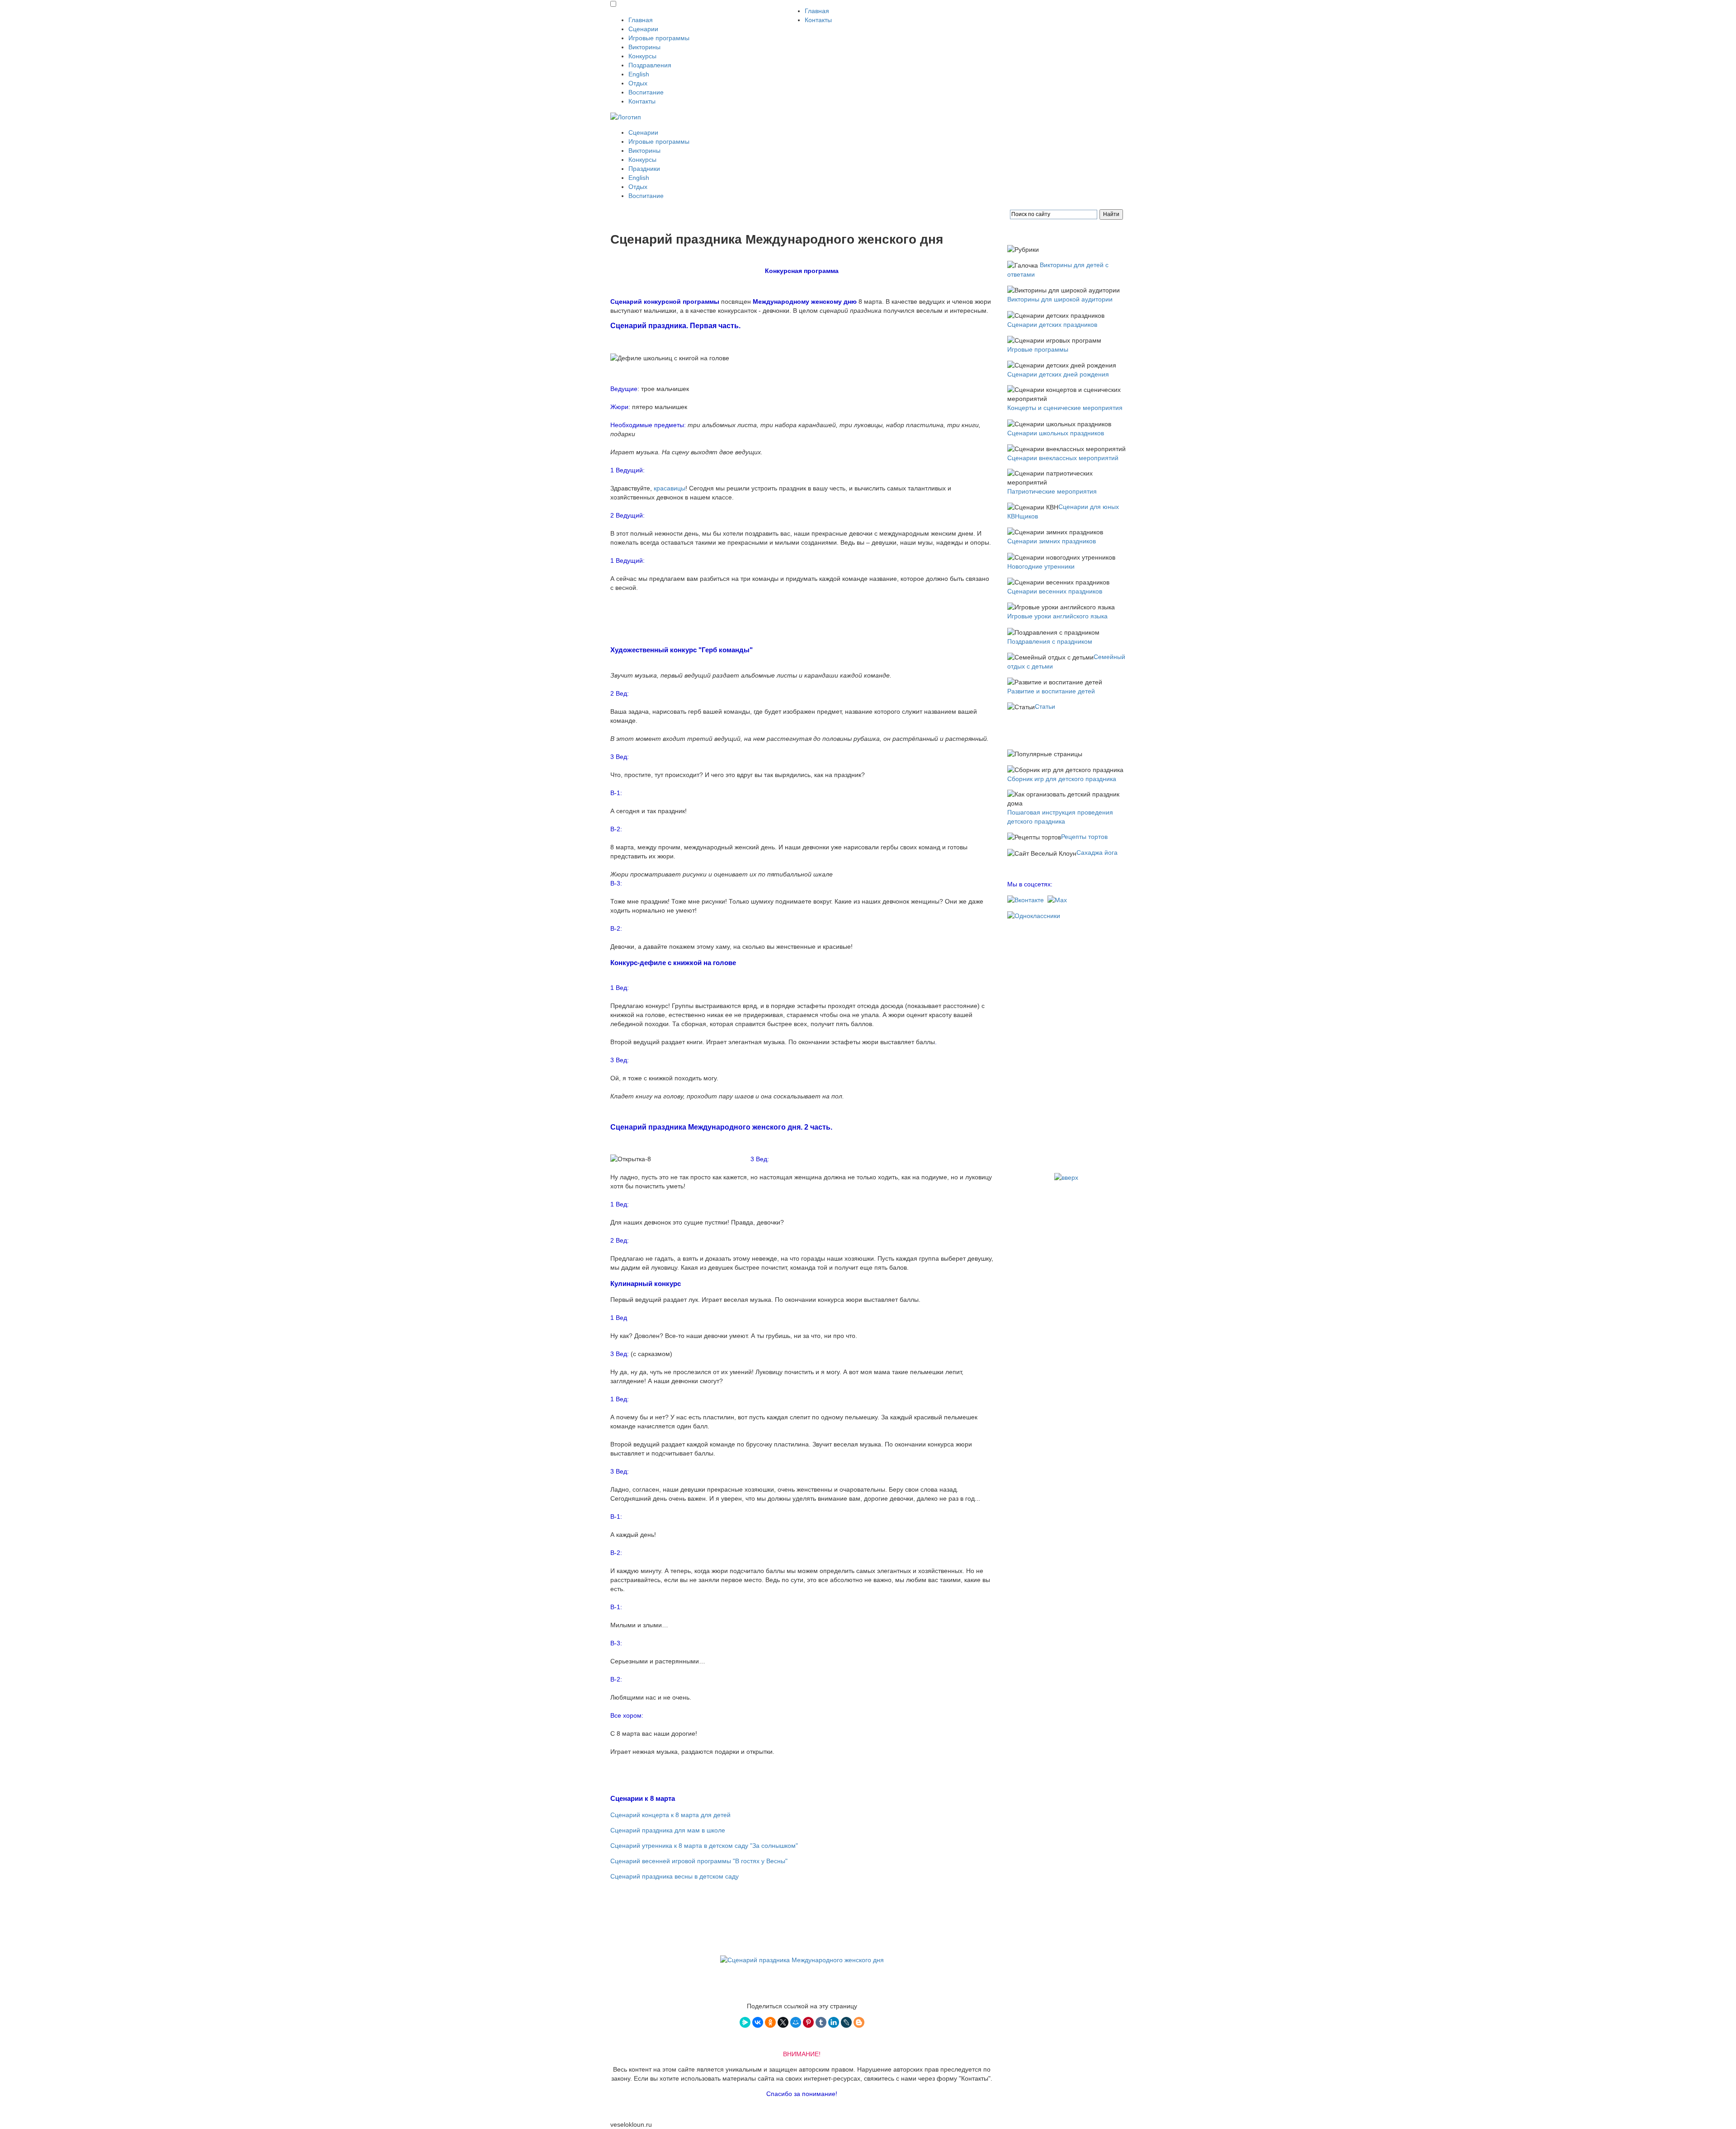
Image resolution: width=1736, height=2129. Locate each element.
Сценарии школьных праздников (1056, 433)
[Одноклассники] (770, 2022)
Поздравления (650, 65)
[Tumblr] (821, 2022)
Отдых (638, 83)
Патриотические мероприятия (1052, 491)
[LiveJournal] (846, 2022)
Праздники (644, 169)
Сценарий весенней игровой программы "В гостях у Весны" (699, 1861)
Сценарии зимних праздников (1052, 541)
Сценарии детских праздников (1052, 325)
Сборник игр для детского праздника (1062, 779)
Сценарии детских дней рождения (1058, 374)
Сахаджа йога (1097, 853)
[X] (783, 2022)
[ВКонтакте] (758, 2022)
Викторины (644, 47)
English (639, 74)
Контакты (642, 101)
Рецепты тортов (1084, 837)
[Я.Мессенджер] (745, 2022)
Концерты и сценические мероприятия (1065, 408)
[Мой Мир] (796, 2022)
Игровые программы (659, 38)
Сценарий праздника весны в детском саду (675, 1876)
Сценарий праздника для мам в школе (668, 1830)
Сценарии (643, 29)
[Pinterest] (808, 2022)
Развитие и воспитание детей (1051, 691)
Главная (641, 20)
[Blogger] (859, 2022)
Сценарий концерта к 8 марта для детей (670, 1815)
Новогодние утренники (1041, 566)
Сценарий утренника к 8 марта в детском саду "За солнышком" (704, 1846)
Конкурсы (642, 56)
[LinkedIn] (834, 2022)
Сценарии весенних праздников (1055, 591)
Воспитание (646, 92)
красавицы (670, 488)
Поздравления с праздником (1050, 641)
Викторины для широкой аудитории (1060, 299)
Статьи (1045, 707)
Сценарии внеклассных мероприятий (1063, 458)
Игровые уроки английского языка (1057, 616)
